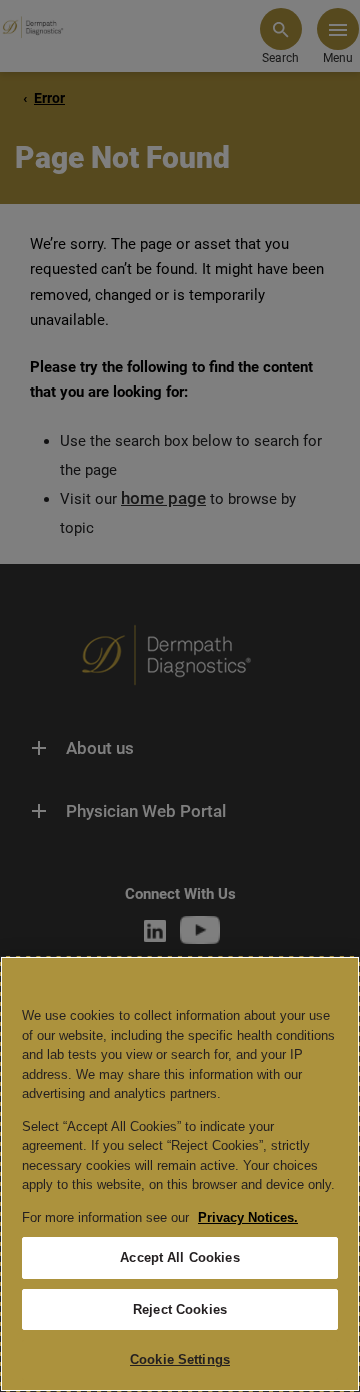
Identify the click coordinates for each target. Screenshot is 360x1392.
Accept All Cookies (179, 1257)
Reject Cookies (180, 1309)
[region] (180, 1174)
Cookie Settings (180, 1359)
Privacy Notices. (248, 1217)
